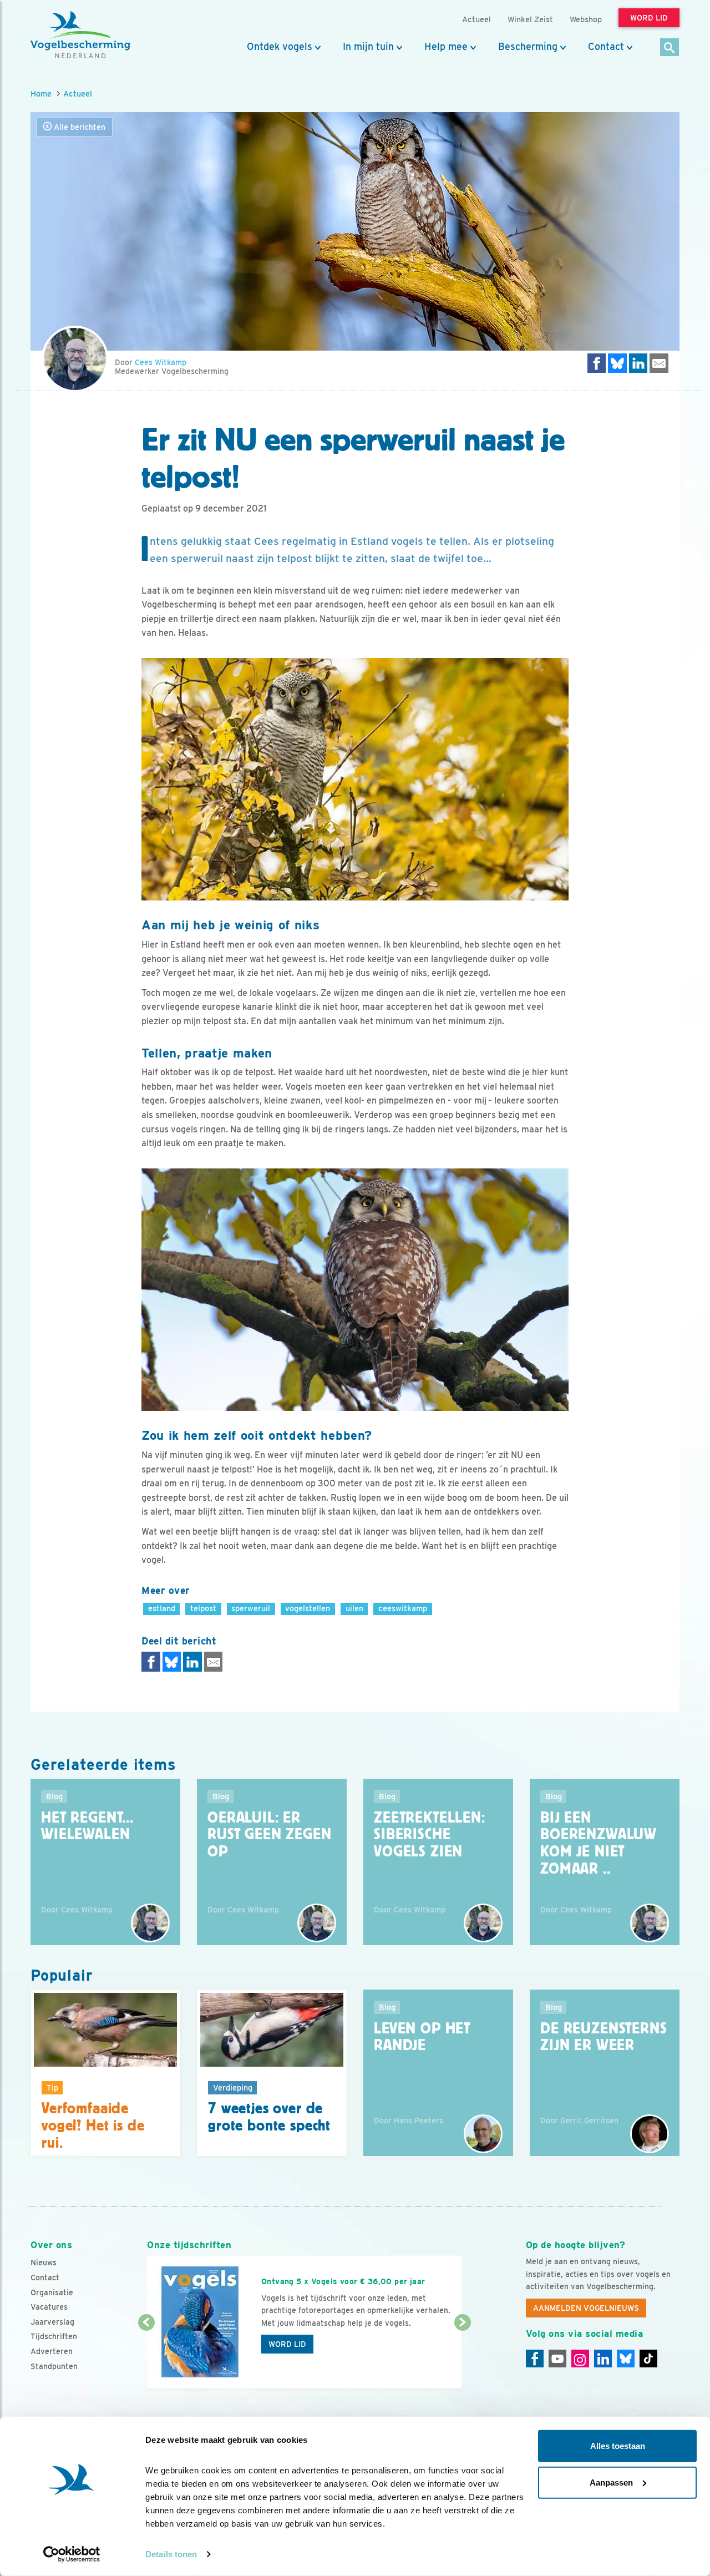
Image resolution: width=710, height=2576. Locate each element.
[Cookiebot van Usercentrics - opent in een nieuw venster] (72, 2554)
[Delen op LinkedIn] (638, 363)
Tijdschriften (54, 2336)
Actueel (78, 93)
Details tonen (171, 2554)
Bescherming (528, 47)
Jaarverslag (52, 2322)
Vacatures (49, 2307)
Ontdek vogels (280, 47)
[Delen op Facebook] (597, 363)
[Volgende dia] (462, 2356)
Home (41, 93)
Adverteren (52, 2351)
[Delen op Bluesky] (617, 363)
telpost (203, 1608)
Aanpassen (611, 2482)
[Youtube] (557, 2359)
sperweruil (251, 1608)
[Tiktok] (648, 2359)
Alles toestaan (618, 2446)
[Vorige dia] (146, 2356)
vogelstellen (308, 1608)
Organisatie (52, 2292)
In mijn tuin (368, 47)
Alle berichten (78, 127)
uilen (354, 1608)
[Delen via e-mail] (659, 363)
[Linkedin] (603, 2359)
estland (162, 1608)
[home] (80, 35)
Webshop (586, 19)
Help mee (446, 47)
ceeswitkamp (403, 1608)
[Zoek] (670, 48)
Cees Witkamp (161, 362)
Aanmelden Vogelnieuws (586, 2308)
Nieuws (44, 2263)
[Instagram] (580, 2359)
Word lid (287, 2344)
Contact (606, 47)
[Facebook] (535, 2359)
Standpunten (54, 2366)
